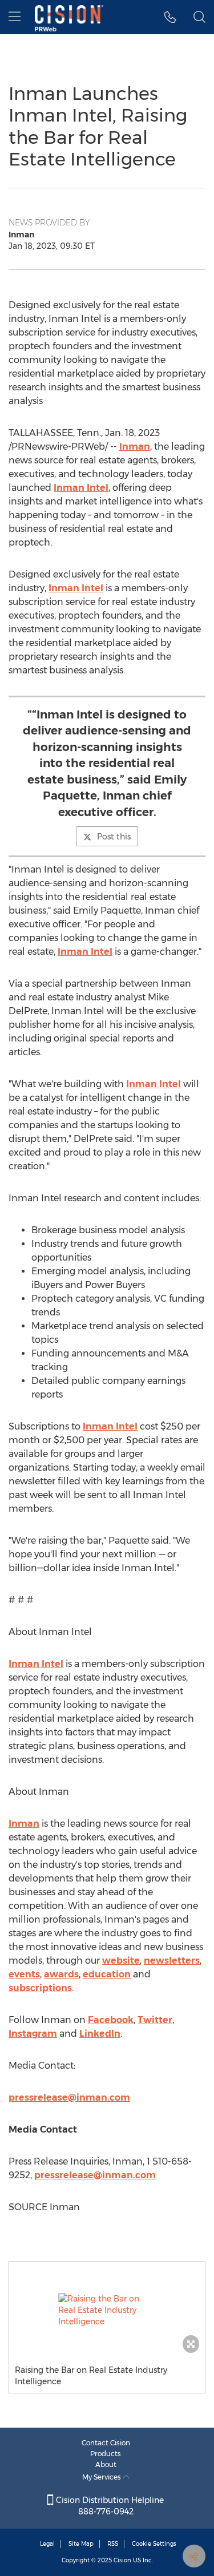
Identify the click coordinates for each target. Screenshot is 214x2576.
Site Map (81, 2544)
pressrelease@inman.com (69, 2097)
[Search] (199, 17)
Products (106, 2454)
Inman (135, 447)
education (107, 1974)
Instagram (33, 2034)
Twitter (155, 2020)
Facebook (111, 2020)
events (24, 1974)
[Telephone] (170, 17)
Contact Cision (106, 2443)
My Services (102, 2477)
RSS (113, 2544)
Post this (114, 837)
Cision (122, 2560)
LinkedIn (100, 2034)
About (106, 2464)
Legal (47, 2544)
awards (61, 1974)
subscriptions (40, 1988)
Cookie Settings (154, 2544)
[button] (107, 2310)
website (121, 1961)
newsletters (172, 1961)
